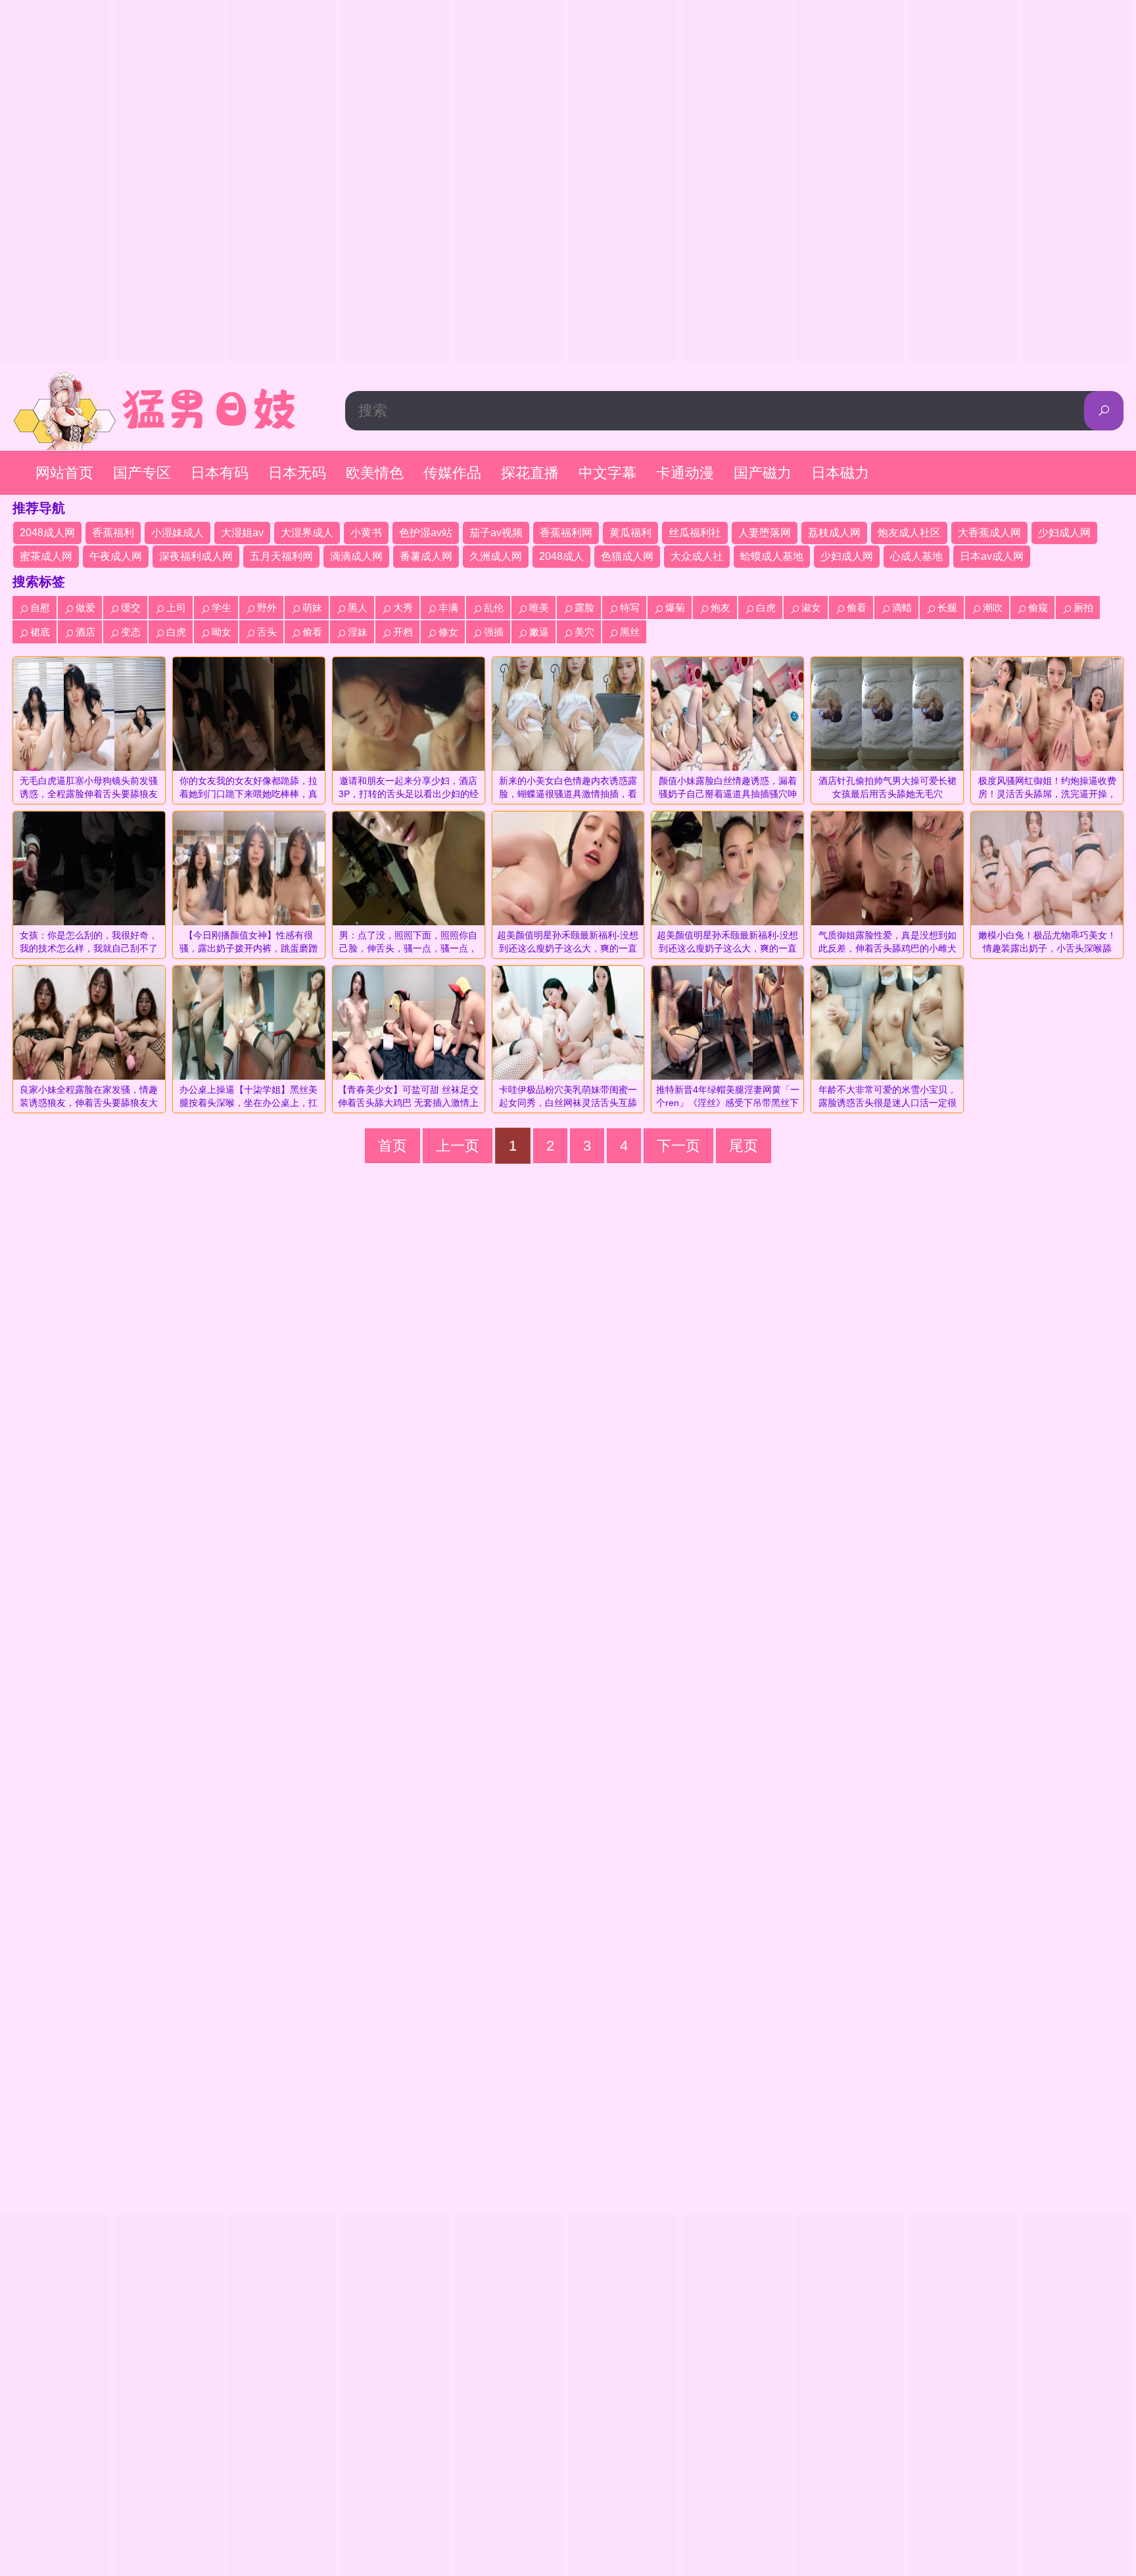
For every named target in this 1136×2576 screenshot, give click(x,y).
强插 (494, 632)
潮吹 (993, 608)
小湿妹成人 (177, 533)
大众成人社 (697, 556)
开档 (403, 632)
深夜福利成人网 (196, 556)
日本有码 (220, 473)
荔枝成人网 (834, 533)
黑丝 (630, 632)
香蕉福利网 (566, 533)
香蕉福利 (113, 533)
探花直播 (530, 473)
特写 (630, 608)
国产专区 (142, 473)
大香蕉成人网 (989, 533)
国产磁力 (763, 473)
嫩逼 (539, 632)
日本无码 (297, 473)
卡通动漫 (685, 473)
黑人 (358, 608)
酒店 (85, 632)
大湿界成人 (307, 533)
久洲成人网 (496, 556)
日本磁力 (840, 473)
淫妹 (358, 632)
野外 (267, 608)
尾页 (744, 1146)
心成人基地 (916, 556)
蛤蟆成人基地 (772, 556)
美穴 (584, 632)
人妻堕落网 (765, 533)
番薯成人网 (426, 556)
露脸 (584, 608)
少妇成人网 (1064, 533)
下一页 (678, 1146)
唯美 (539, 608)
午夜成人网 (116, 556)
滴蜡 (902, 608)
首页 (392, 1146)
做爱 (85, 608)
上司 (176, 608)
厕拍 (1083, 608)
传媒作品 (452, 473)
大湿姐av (242, 533)
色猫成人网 (627, 556)
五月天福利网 (281, 556)
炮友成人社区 (909, 533)
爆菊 (675, 608)
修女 (448, 632)
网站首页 (64, 473)
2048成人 (561, 556)
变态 (131, 632)
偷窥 (1038, 608)
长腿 (947, 608)
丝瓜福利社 (695, 533)
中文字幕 (607, 473)
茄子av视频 (496, 533)
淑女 (811, 608)
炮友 (721, 608)
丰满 (448, 608)
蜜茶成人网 (46, 556)
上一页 (458, 1146)
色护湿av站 (426, 533)
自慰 (40, 608)
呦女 (222, 632)
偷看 (857, 608)
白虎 (766, 608)
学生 (222, 608)
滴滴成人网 (356, 556)
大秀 (403, 608)
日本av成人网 (992, 556)
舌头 (267, 632)
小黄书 (366, 533)
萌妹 (312, 608)
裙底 (40, 632)
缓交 (131, 608)
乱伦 (494, 608)
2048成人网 (47, 533)
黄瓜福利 (630, 533)
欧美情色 (375, 473)
